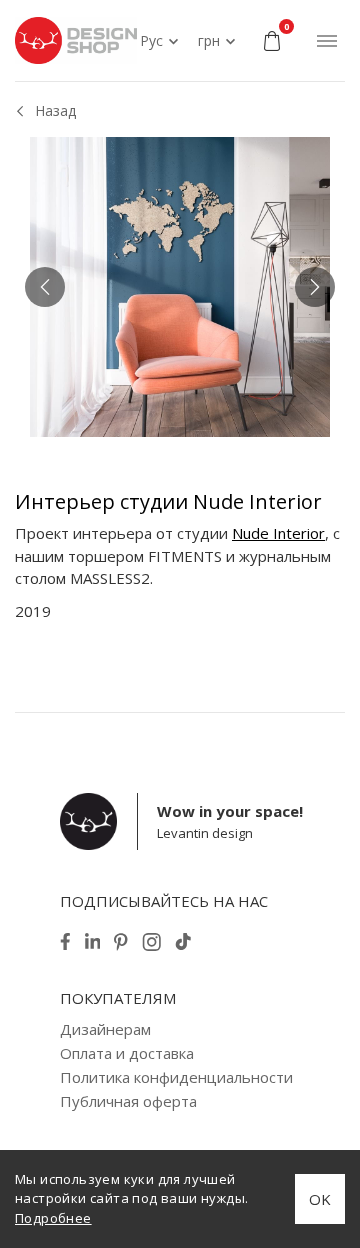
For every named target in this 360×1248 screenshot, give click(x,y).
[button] (45, 287)
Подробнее (53, 1218)
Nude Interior (278, 533)
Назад (55, 110)
